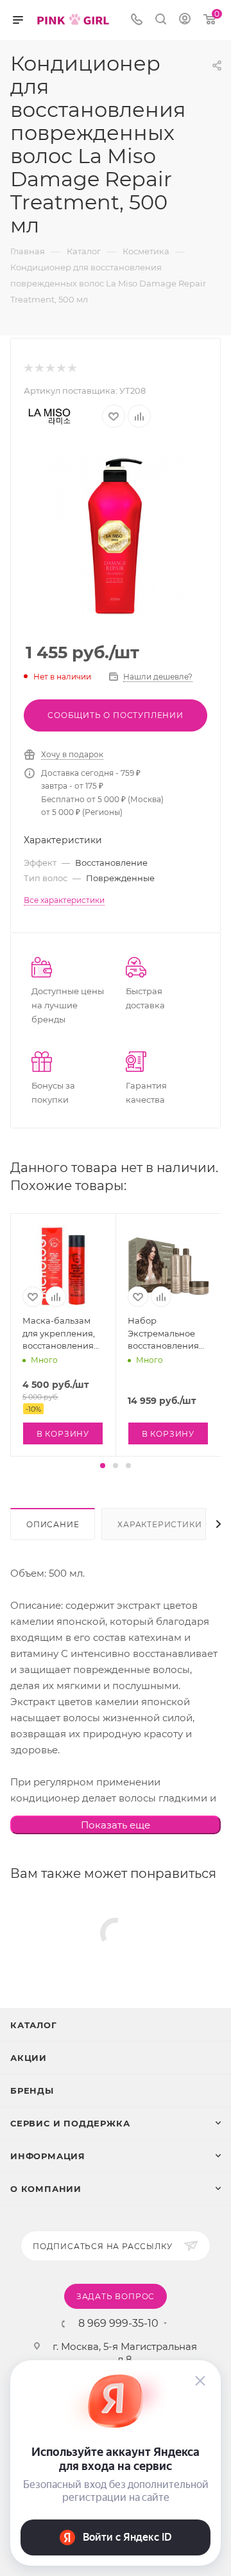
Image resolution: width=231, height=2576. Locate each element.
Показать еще (116, 1825)
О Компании (46, 2189)
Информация (48, 2156)
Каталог (34, 2025)
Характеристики (159, 1524)
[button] (103, 1466)
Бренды (32, 2090)
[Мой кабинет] (185, 20)
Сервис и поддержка (70, 2123)
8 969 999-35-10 (118, 2324)
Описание (53, 1524)
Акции (29, 2058)
